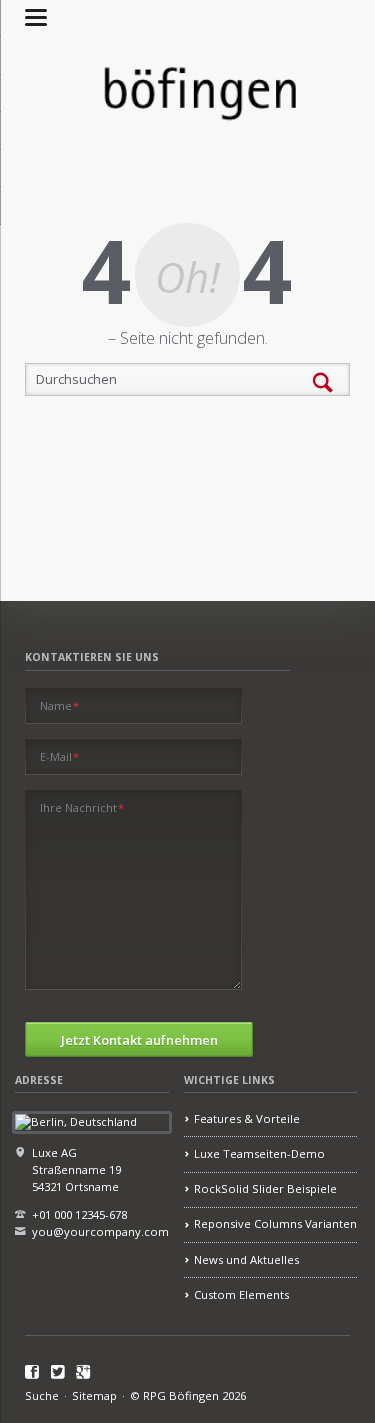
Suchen (323, 383)
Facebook (32, 1372)
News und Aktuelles (246, 1259)
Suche (42, 1395)
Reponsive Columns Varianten (275, 1223)
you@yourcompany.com (100, 1231)
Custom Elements (241, 1294)
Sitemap (94, 1395)
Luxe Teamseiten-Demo (259, 1153)
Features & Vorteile (247, 1118)
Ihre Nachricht (82, 807)
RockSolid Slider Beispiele (265, 1188)
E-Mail (60, 756)
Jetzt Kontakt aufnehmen (139, 1040)
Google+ (83, 1372)
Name (60, 705)
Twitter (58, 1372)
